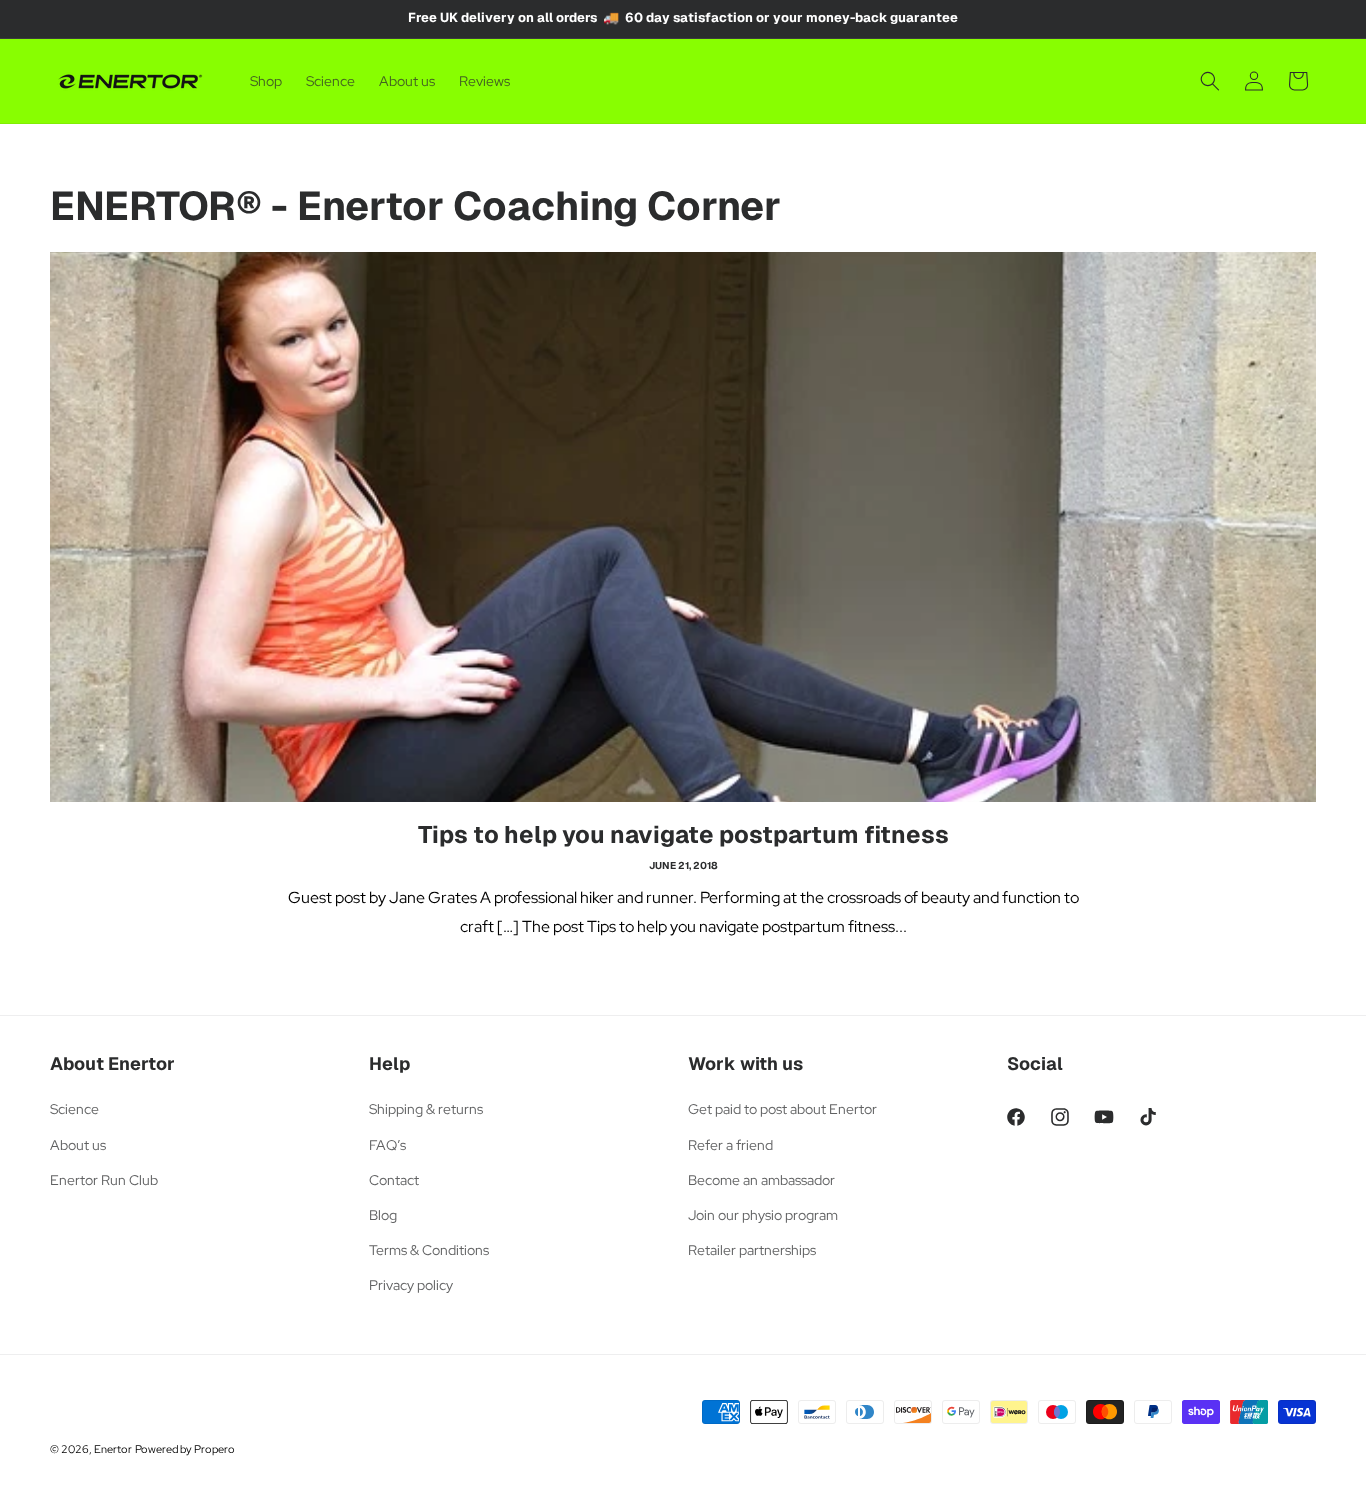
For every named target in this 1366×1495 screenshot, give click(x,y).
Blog (383, 1215)
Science (74, 1109)
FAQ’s (387, 1145)
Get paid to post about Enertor (782, 1109)
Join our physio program (763, 1215)
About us (78, 1145)
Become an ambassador (761, 1180)
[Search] (1210, 81)
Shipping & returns (426, 1109)
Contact (394, 1180)
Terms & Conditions (429, 1250)
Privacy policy (411, 1285)
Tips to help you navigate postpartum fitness (683, 834)
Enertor (113, 1449)
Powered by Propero (185, 1449)
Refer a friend (730, 1145)
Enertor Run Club (104, 1180)
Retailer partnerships (752, 1250)
